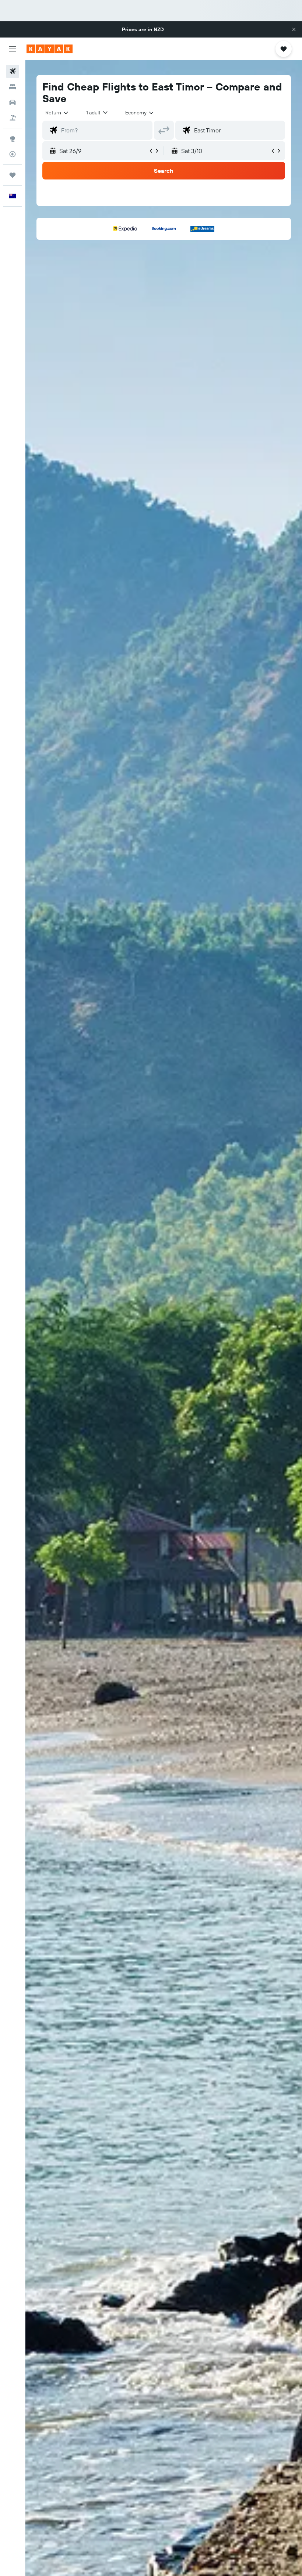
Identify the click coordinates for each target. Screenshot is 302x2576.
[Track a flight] (13, 154)
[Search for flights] (13, 71)
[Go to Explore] (13, 139)
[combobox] (140, 113)
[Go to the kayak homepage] (50, 49)
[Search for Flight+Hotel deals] (13, 118)
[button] (294, 29)
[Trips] (13, 175)
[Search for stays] (13, 87)
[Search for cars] (13, 102)
